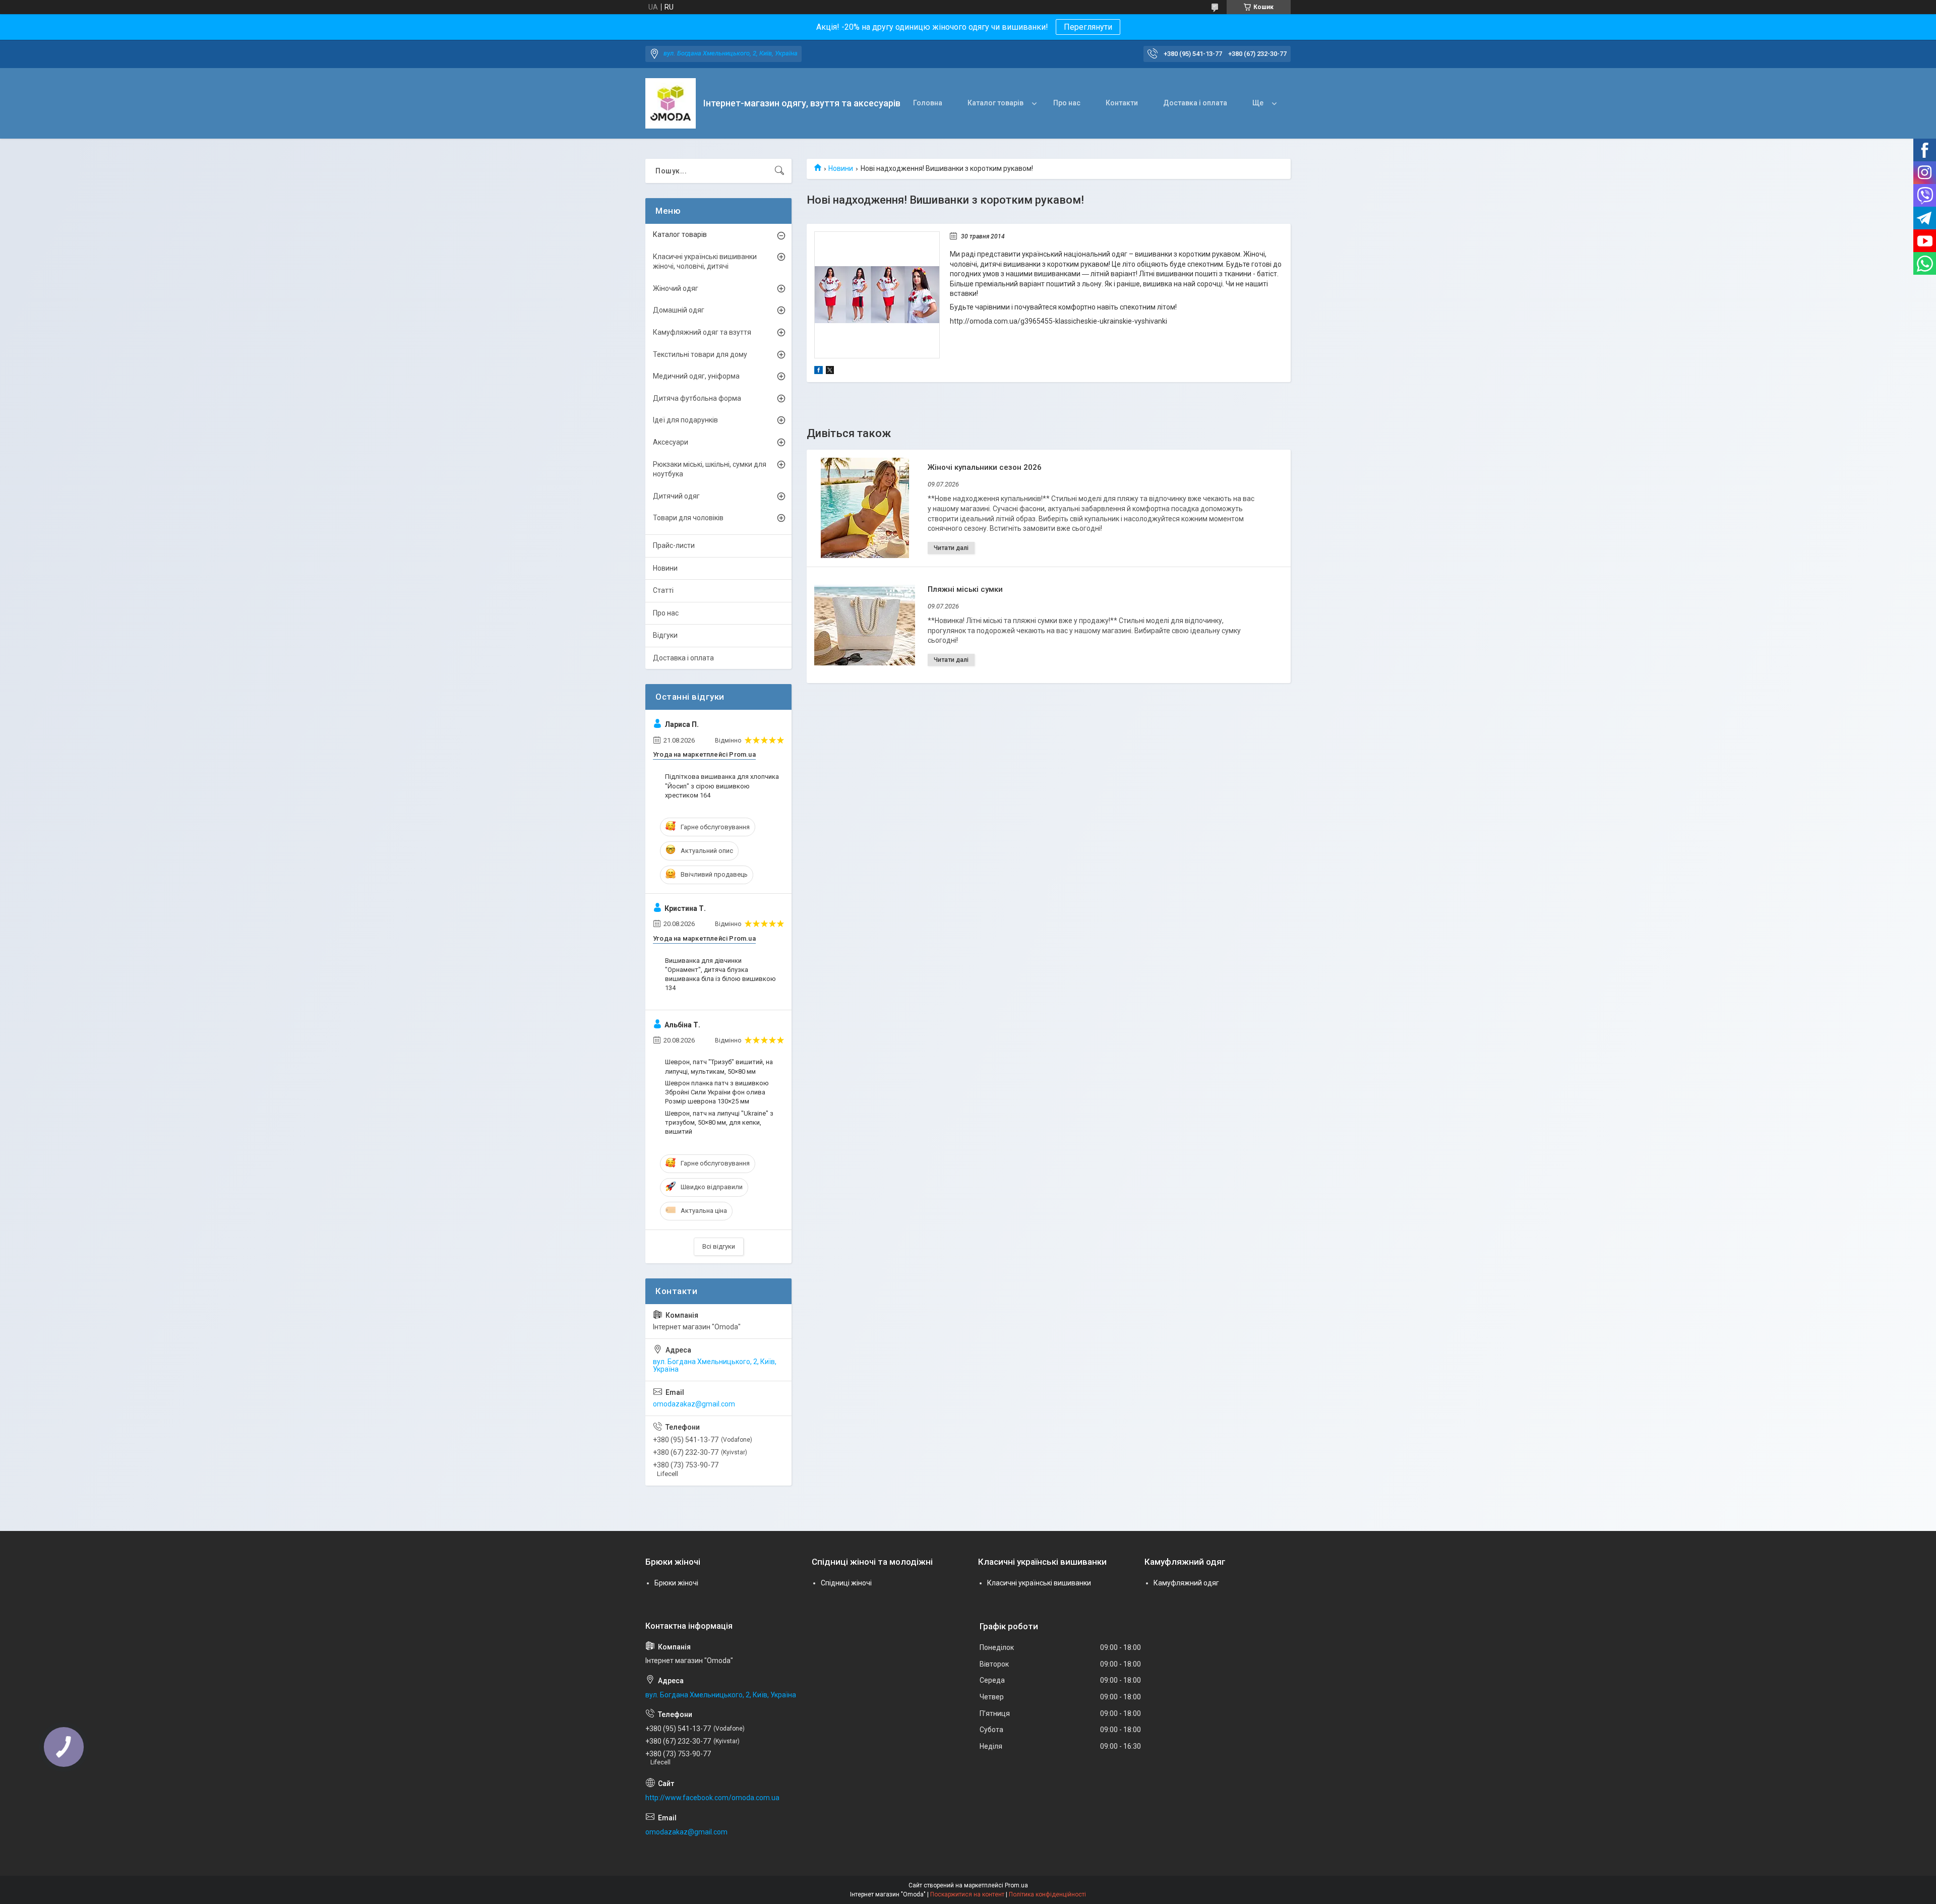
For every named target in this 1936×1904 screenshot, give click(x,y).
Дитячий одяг (676, 496)
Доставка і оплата (1195, 103)
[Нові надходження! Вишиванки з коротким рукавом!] (877, 295)
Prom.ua (1016, 1885)
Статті (663, 590)
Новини (841, 168)
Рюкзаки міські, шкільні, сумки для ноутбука (710, 469)
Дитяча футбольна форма (697, 398)
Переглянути (1088, 27)
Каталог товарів (995, 103)
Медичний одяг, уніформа (696, 376)
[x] (830, 372)
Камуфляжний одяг (1186, 1583)
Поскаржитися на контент (967, 1894)
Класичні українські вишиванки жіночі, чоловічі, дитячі (705, 262)
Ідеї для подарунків (685, 420)
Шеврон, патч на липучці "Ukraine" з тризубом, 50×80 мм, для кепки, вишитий (719, 1122)
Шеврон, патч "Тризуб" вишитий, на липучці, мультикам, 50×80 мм (719, 1066)
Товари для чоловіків (688, 518)
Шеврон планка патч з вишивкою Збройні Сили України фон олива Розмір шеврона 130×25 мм (717, 1092)
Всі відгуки (719, 1246)
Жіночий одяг (676, 288)
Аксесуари (671, 442)
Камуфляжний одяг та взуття (702, 332)
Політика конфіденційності (1047, 1894)
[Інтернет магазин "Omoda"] (671, 103)
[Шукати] (779, 171)
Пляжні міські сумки (965, 589)
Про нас (1067, 103)
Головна (928, 103)
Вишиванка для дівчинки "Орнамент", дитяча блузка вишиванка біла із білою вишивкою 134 (720, 974)
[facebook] (819, 372)
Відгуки (665, 635)
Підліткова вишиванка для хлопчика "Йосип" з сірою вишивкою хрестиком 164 (722, 786)
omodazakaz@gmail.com (694, 1404)
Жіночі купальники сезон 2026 (985, 467)
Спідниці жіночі (846, 1583)
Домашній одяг (679, 310)
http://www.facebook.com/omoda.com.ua (712, 1798)
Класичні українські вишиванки (1039, 1583)
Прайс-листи (674, 545)
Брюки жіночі (676, 1583)
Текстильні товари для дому (700, 354)
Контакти (1122, 103)
